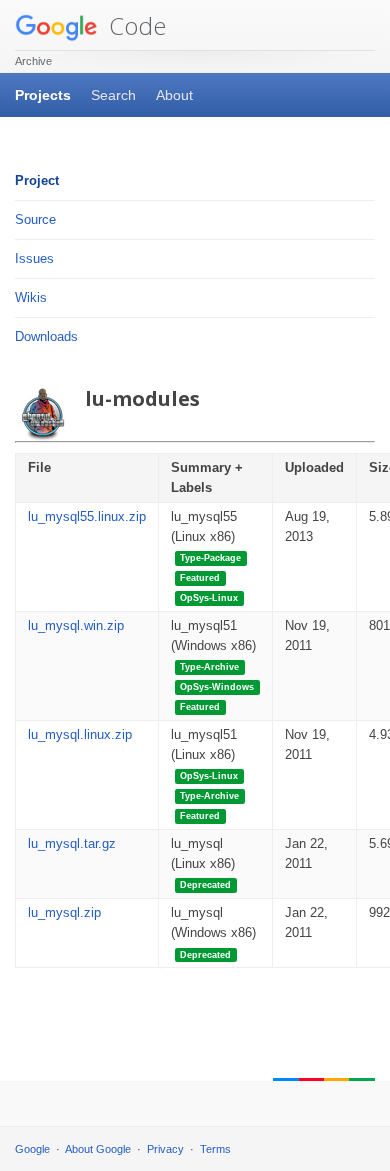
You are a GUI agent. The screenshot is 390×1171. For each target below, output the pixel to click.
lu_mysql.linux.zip (80, 734)
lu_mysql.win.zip (76, 625)
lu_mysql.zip (64, 912)
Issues (34, 258)
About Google (98, 1149)
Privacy (165, 1149)
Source (35, 219)
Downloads (46, 336)
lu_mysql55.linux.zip (87, 516)
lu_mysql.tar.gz (72, 843)
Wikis (31, 297)
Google (32, 1149)
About (174, 95)
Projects (43, 95)
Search (113, 95)
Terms (215, 1149)
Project (37, 180)
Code (134, 25)
